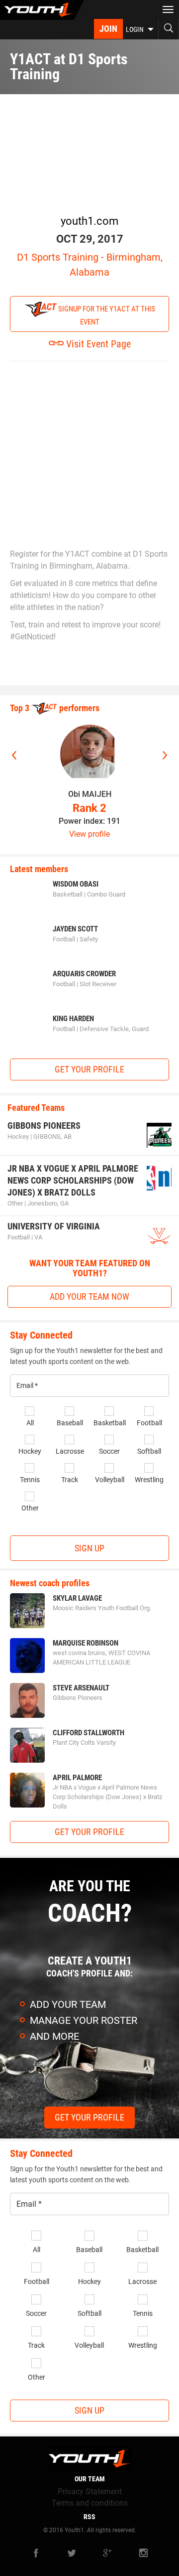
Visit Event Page (97, 344)
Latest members (39, 869)
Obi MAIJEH (90, 794)
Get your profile (89, 1069)
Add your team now (89, 1296)
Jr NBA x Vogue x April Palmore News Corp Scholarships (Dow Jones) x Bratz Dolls (73, 1180)
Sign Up (89, 1548)
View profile (89, 834)
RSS (89, 2517)
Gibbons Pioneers (44, 1126)
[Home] (42, 10)
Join (108, 29)
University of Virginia (54, 1226)
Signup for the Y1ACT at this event (106, 315)
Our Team (90, 2479)
